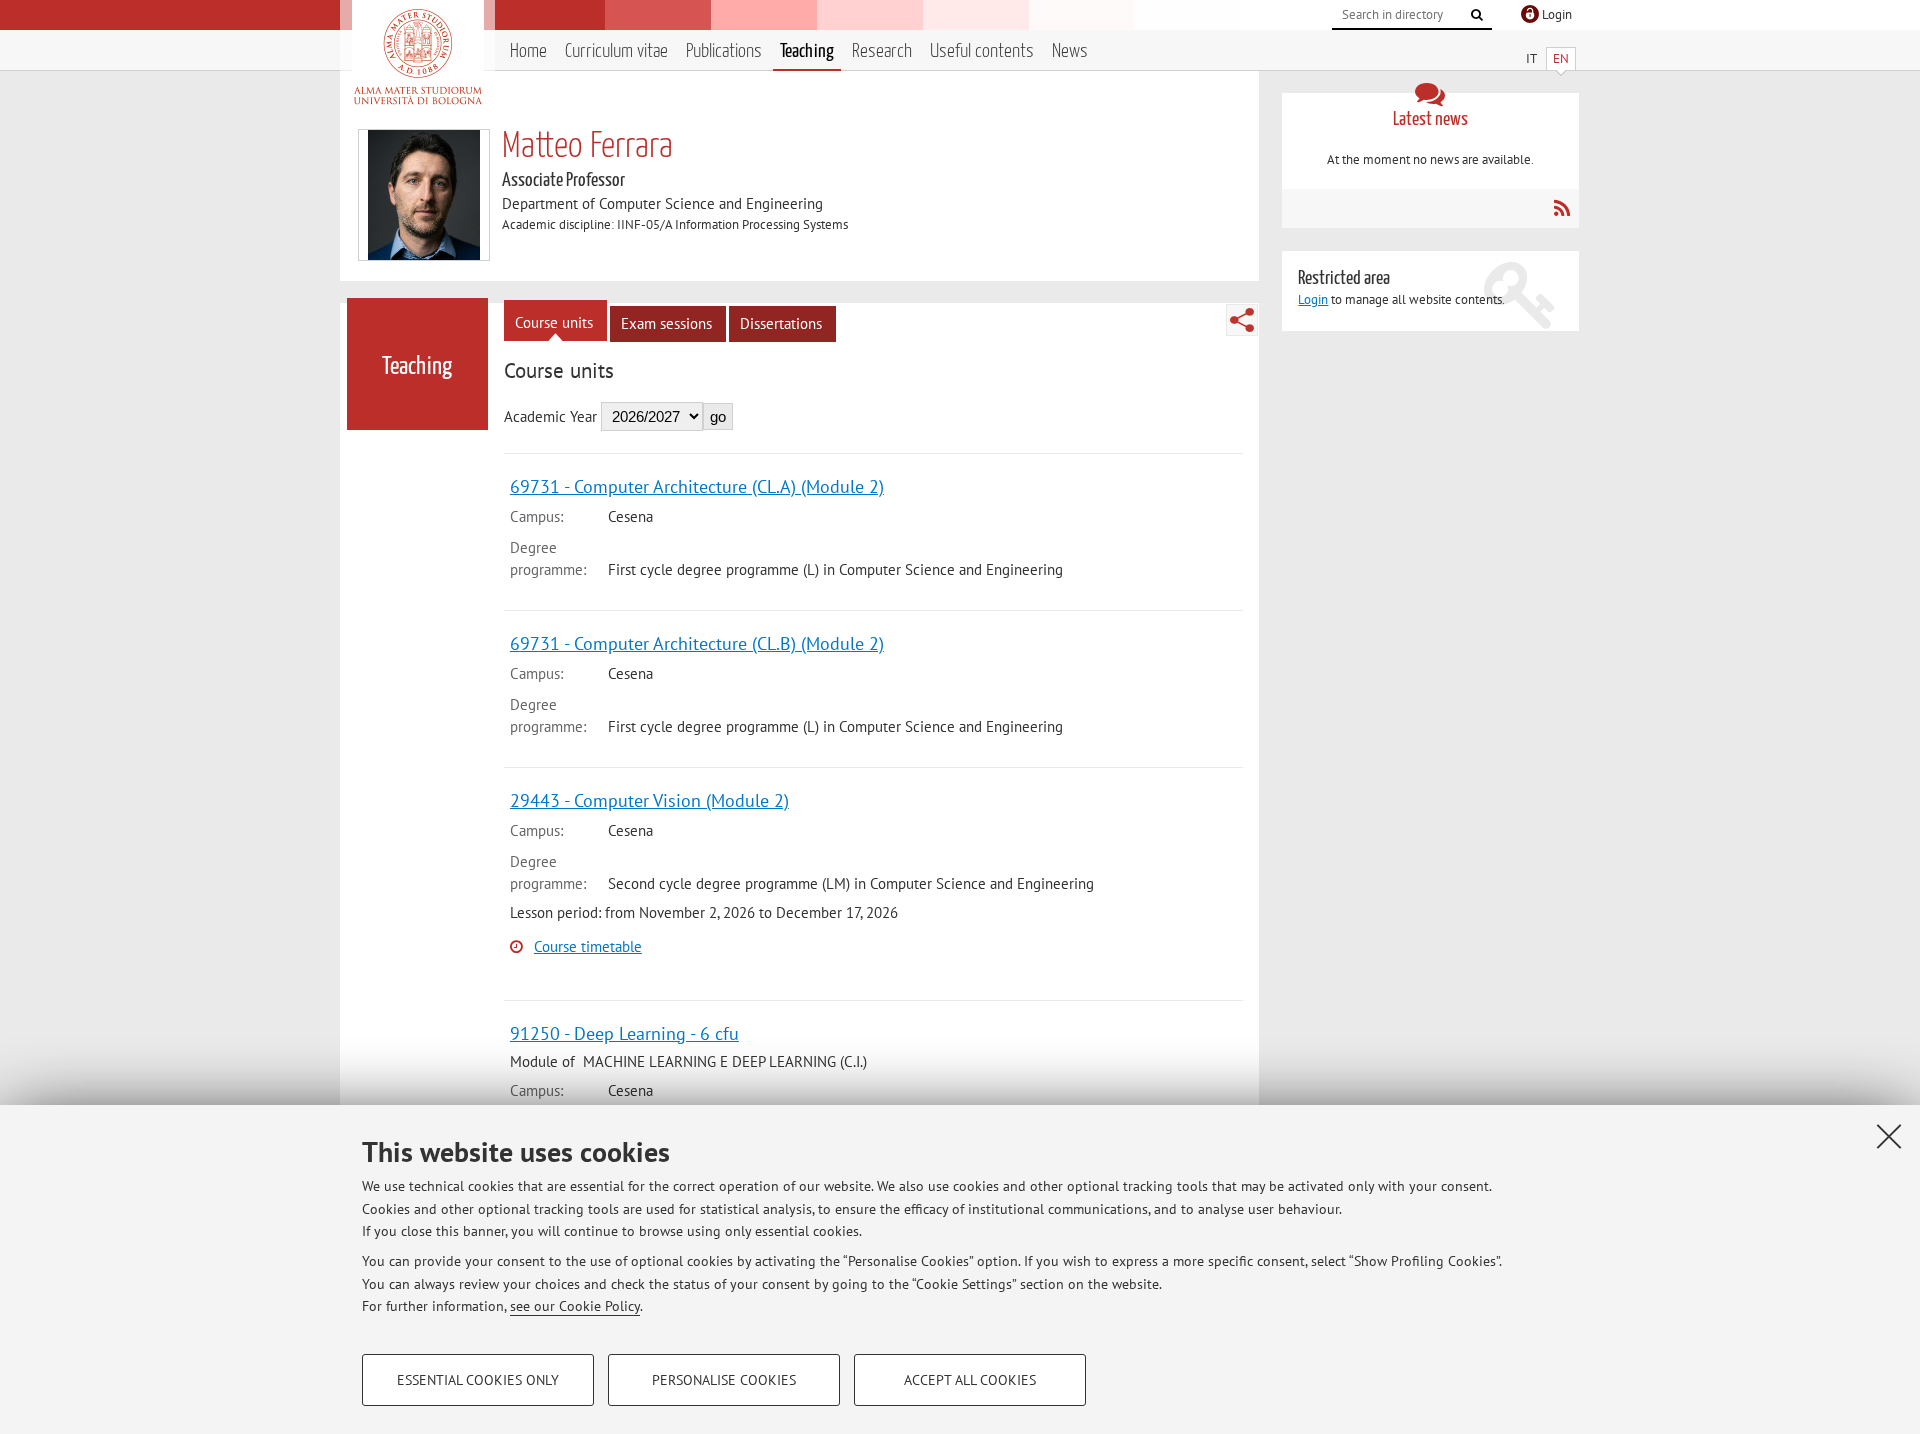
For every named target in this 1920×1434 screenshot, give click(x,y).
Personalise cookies (724, 1380)
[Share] (1242, 320)
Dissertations (781, 323)
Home (528, 51)
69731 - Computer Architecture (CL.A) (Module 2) (697, 486)
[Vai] (1477, 15)
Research (882, 51)
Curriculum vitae (616, 51)
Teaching (807, 51)
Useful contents (982, 51)
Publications (724, 51)
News (1070, 51)
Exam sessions (666, 323)
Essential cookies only (478, 1380)
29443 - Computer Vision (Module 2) (649, 800)
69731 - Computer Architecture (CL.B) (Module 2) (697, 643)
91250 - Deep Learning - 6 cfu (624, 1033)
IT (1531, 58)
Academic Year (550, 416)
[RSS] (1561, 208)
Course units (554, 322)
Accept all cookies (970, 1380)
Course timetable (588, 946)
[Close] (1889, 1136)
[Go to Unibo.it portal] (417, 57)
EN (1561, 58)
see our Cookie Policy (575, 1306)
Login (1313, 299)
